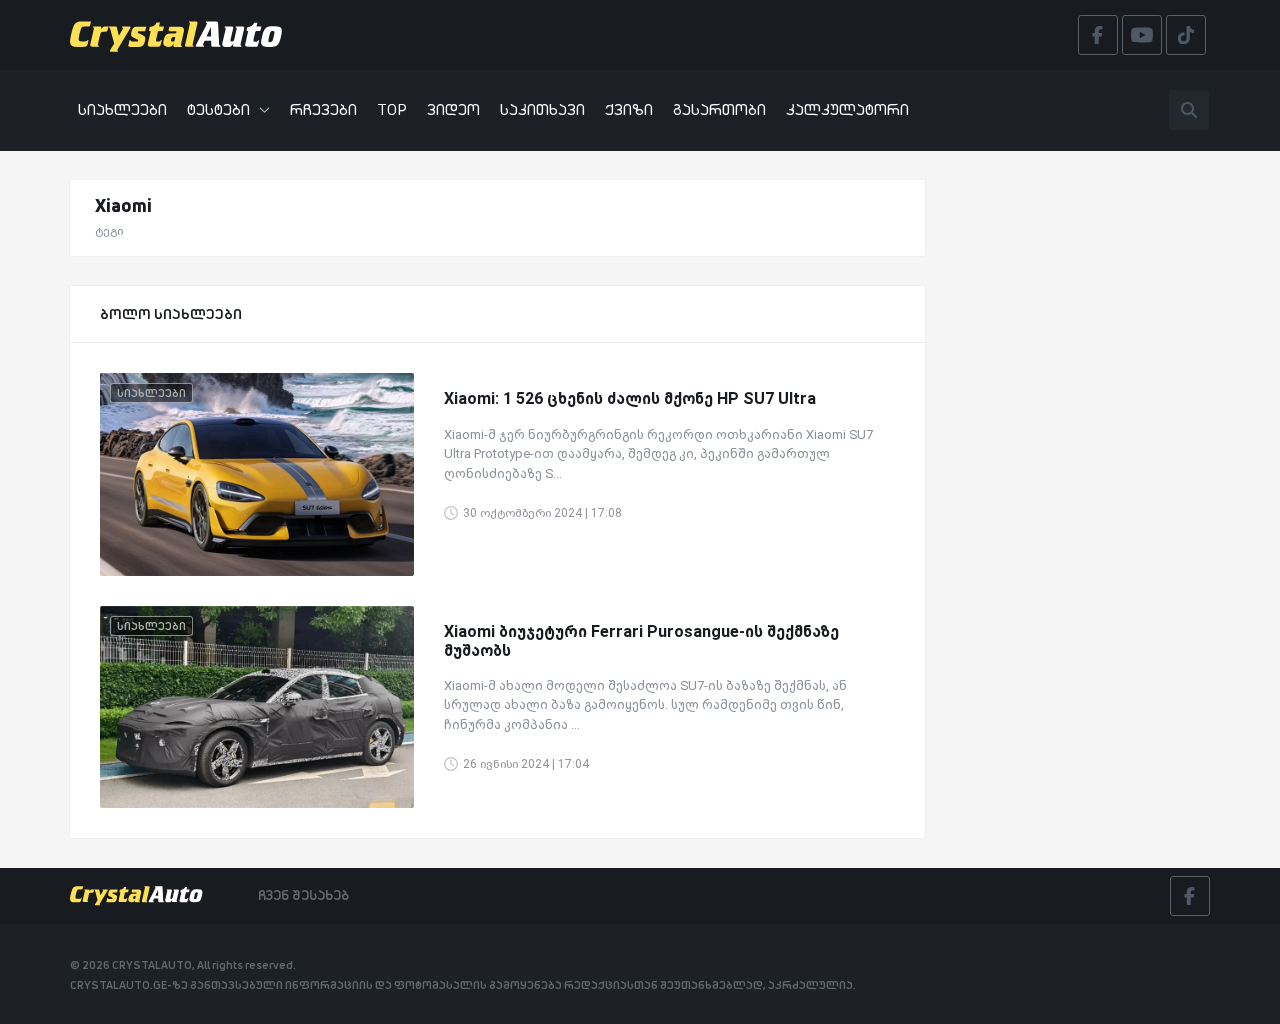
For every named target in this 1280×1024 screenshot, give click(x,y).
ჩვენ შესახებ (303, 895)
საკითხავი (542, 109)
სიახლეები (122, 109)
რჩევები (323, 109)
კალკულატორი (847, 109)
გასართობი (719, 109)
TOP (392, 109)
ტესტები (218, 109)
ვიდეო (453, 109)
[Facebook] (1190, 896)
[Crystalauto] (182, 35)
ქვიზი (629, 109)
